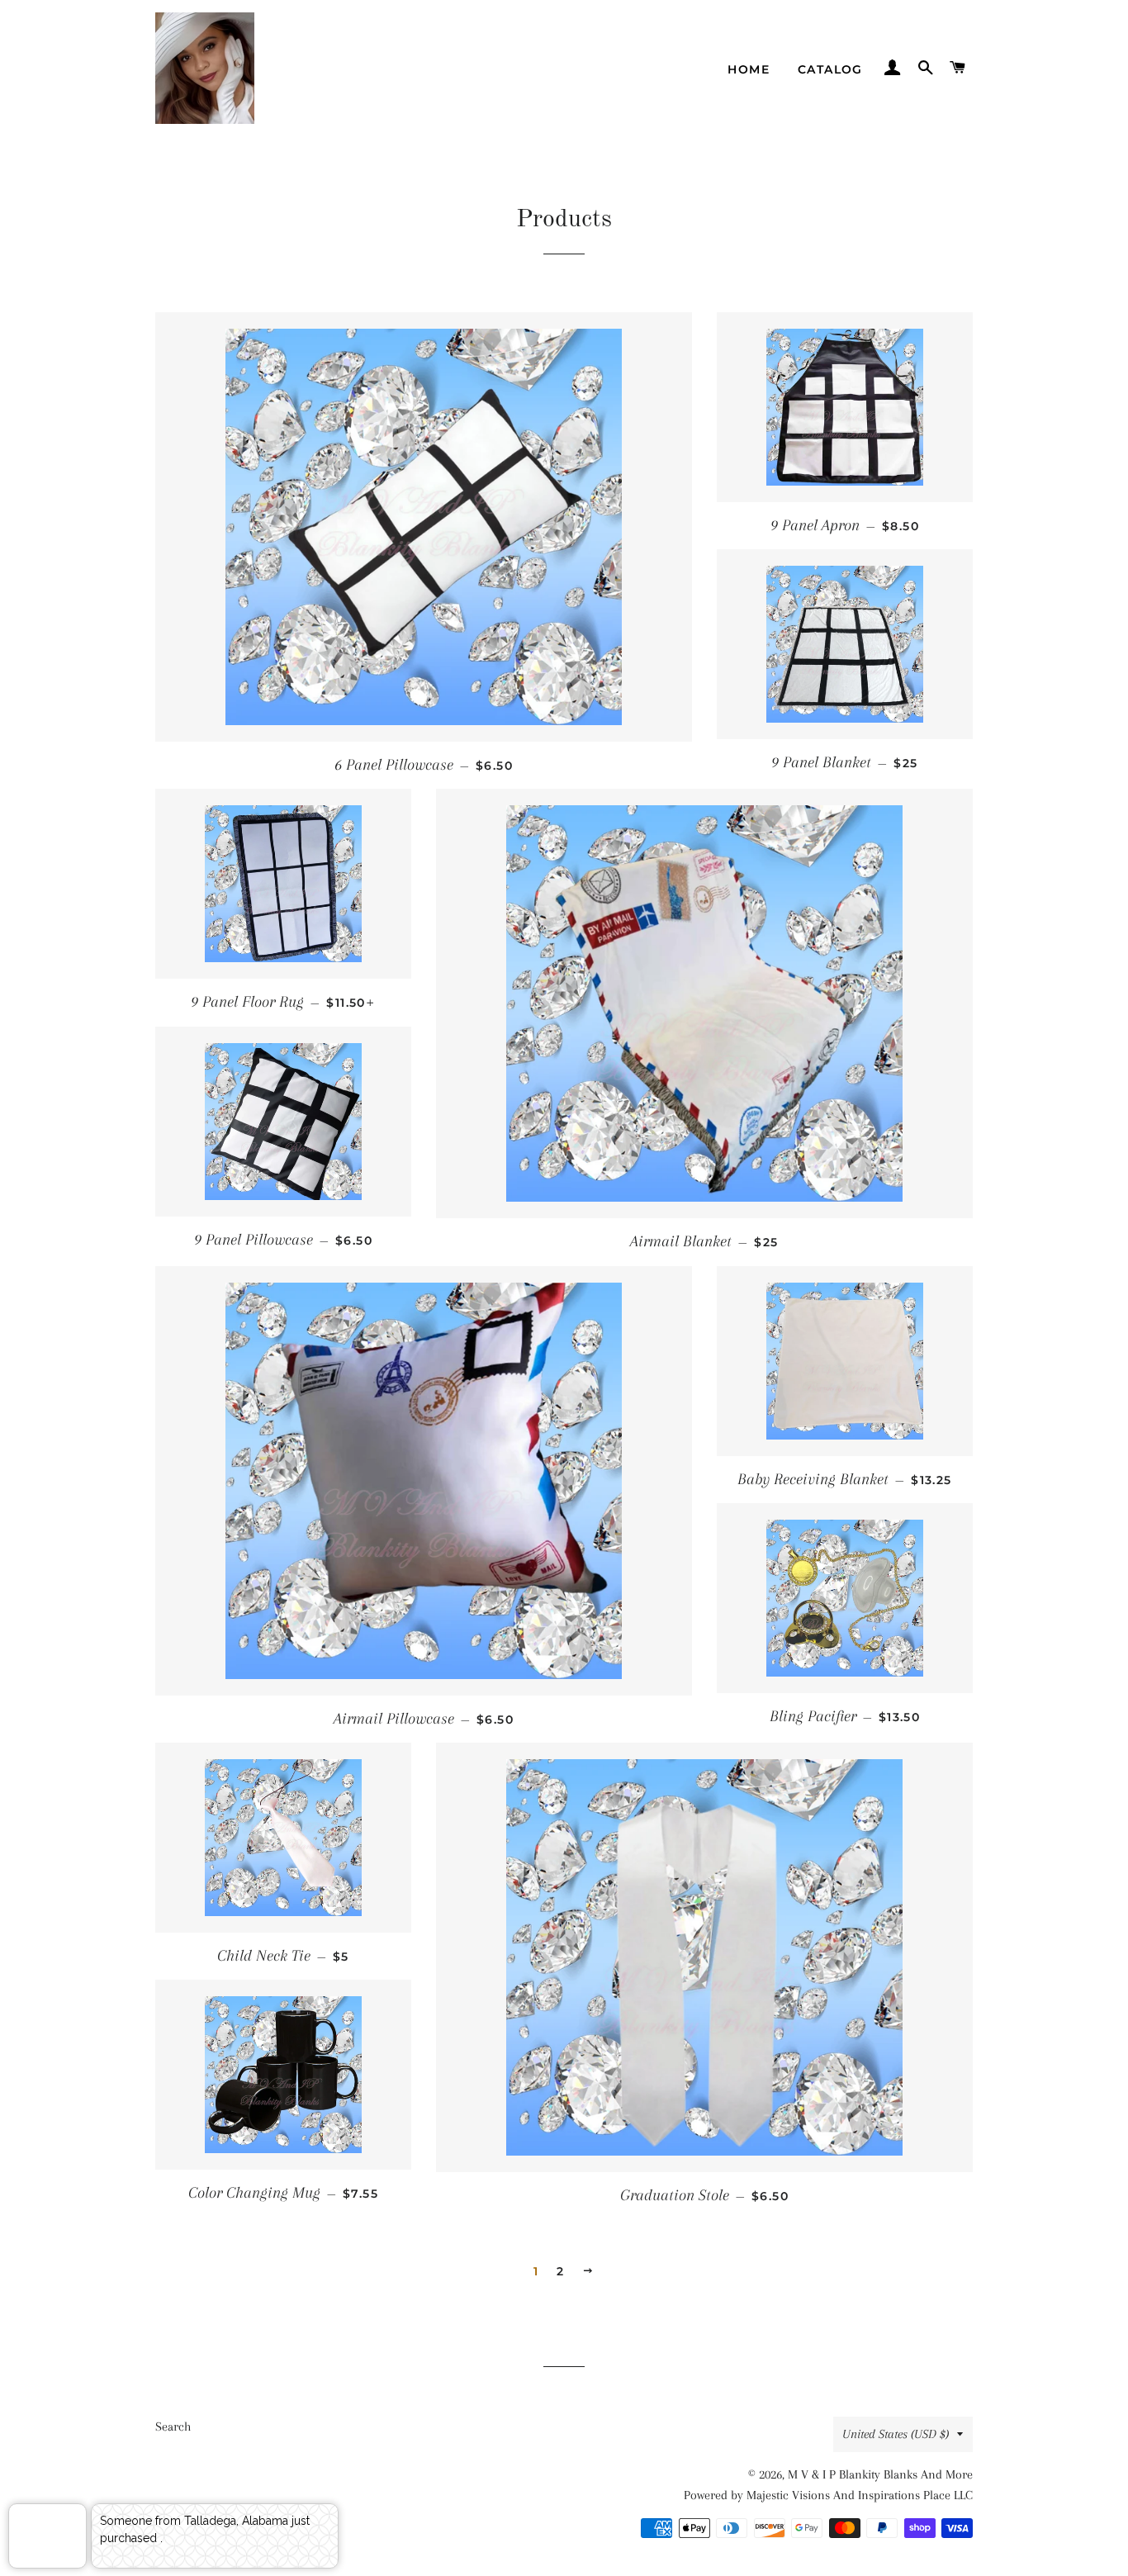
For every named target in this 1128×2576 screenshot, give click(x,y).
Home (749, 69)
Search (173, 2427)
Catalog (830, 69)
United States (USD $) (896, 2434)
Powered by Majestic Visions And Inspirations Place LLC (828, 2495)
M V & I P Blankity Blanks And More (880, 2474)
